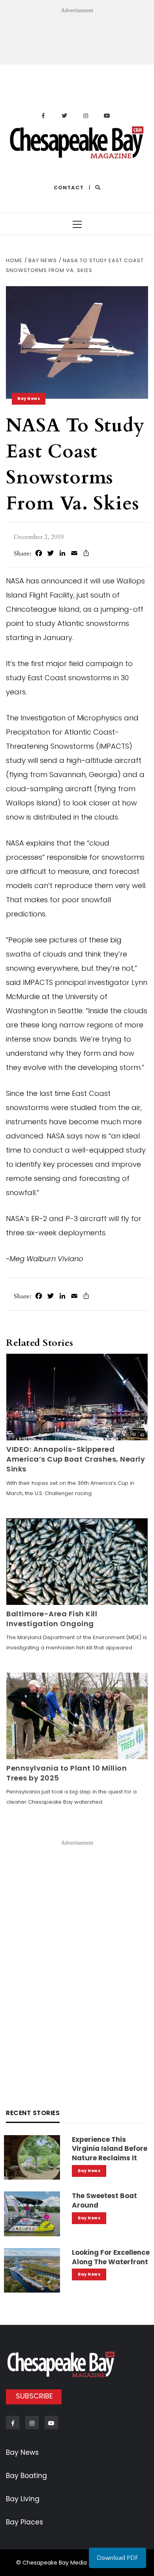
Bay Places (24, 2522)
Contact (69, 188)
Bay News (29, 399)
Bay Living (23, 2499)
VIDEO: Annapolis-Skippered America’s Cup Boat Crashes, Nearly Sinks (76, 1459)
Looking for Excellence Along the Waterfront (111, 2257)
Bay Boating (26, 2476)
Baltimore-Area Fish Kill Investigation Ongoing (52, 1619)
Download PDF (117, 2558)
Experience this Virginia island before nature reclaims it (110, 2149)
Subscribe (34, 2396)
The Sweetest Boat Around (104, 2200)
